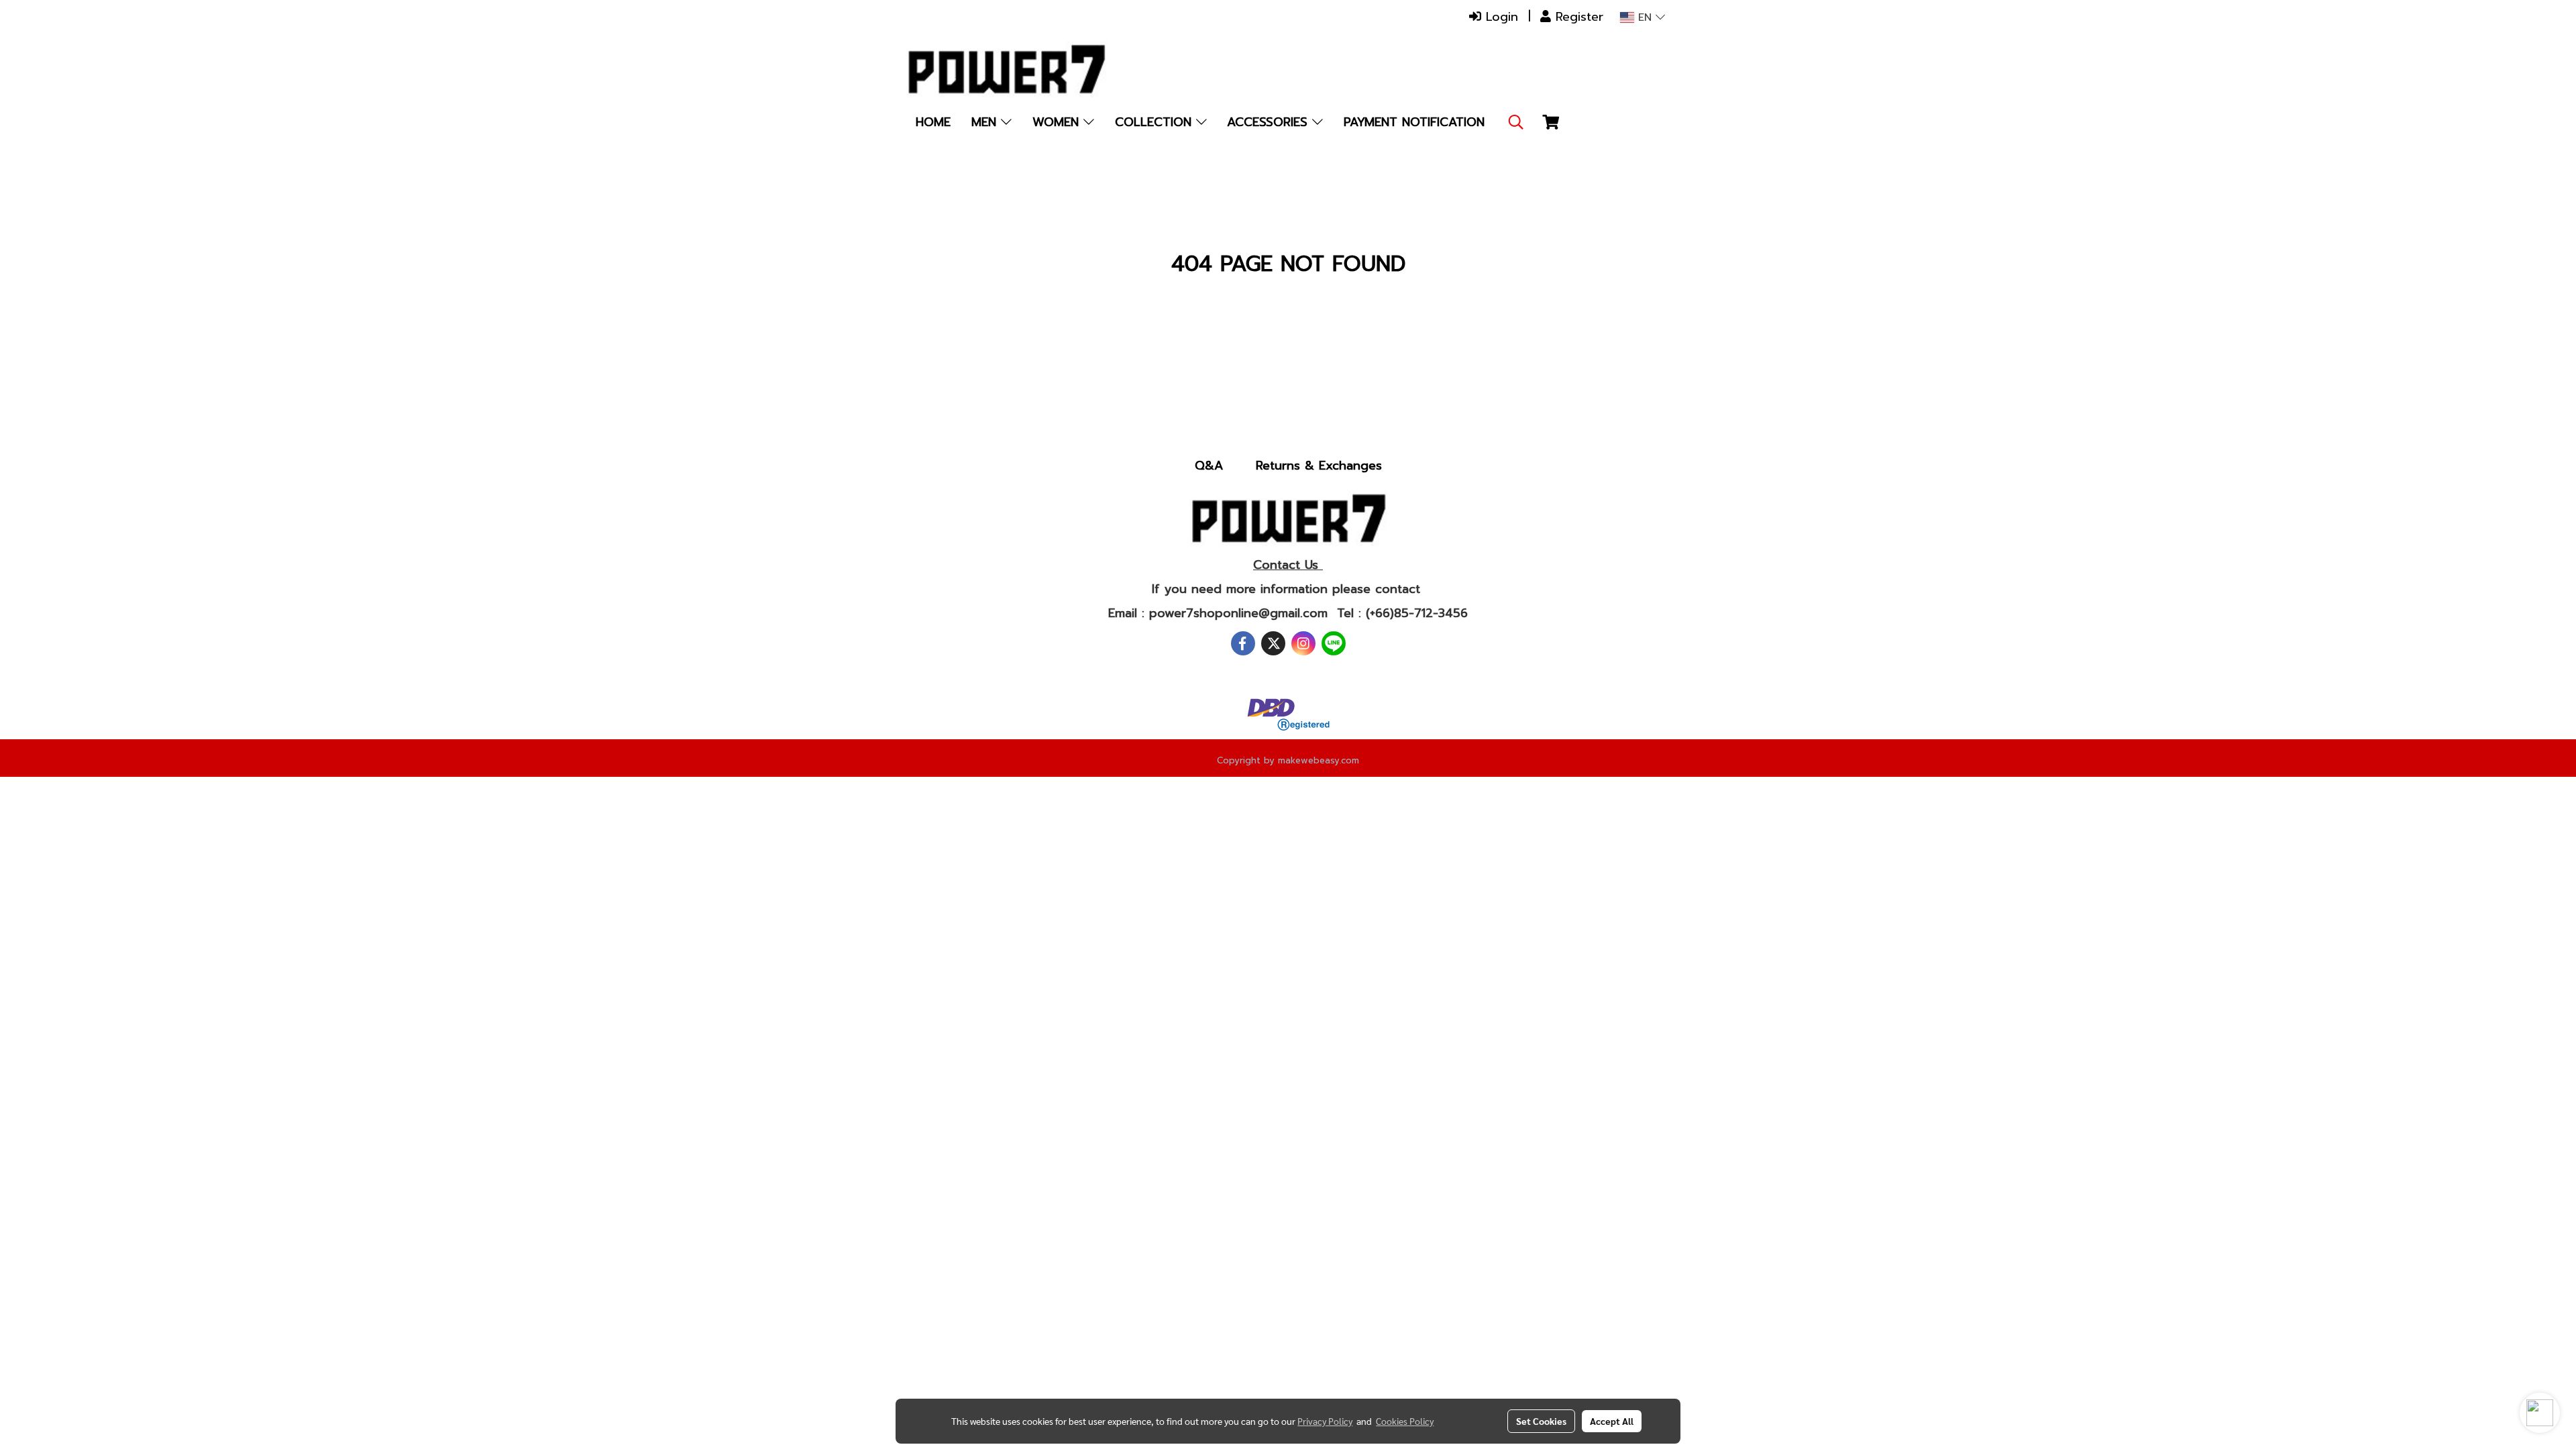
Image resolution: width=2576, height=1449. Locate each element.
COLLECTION (1156, 122)
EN (1645, 17)
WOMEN (1058, 122)
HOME (933, 122)
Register (1577, 17)
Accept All (1612, 1421)
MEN (986, 122)
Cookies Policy (1405, 1421)
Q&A (1209, 466)
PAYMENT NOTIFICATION (1414, 122)
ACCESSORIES (1270, 122)
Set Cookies (1541, 1421)
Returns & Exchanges (1319, 466)
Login (1500, 17)
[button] (1516, 122)
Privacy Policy (1325, 1421)
